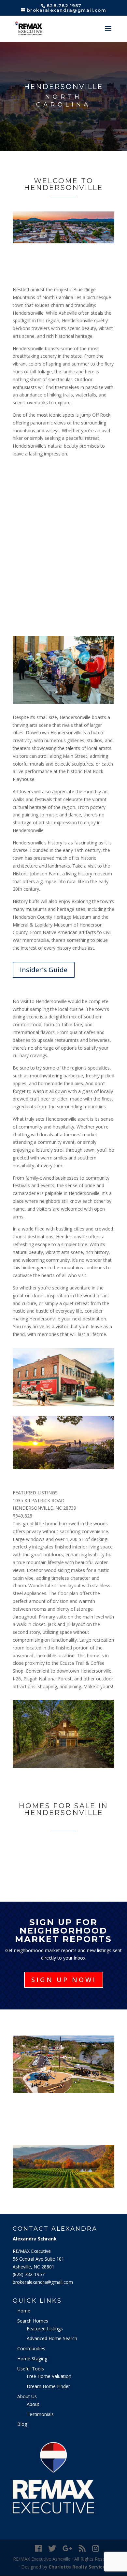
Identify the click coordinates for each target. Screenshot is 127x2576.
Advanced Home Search (52, 2338)
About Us (27, 2396)
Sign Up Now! (64, 1980)
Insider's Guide (44, 970)
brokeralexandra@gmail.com (43, 2282)
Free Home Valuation (49, 2376)
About (33, 2404)
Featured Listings (45, 2329)
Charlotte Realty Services (78, 2567)
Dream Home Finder (48, 2386)
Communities (31, 2348)
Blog (22, 2424)
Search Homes (33, 2321)
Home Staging (32, 2359)
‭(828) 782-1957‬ (29, 2274)
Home (24, 2311)
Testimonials (40, 2414)
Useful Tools (31, 2369)
